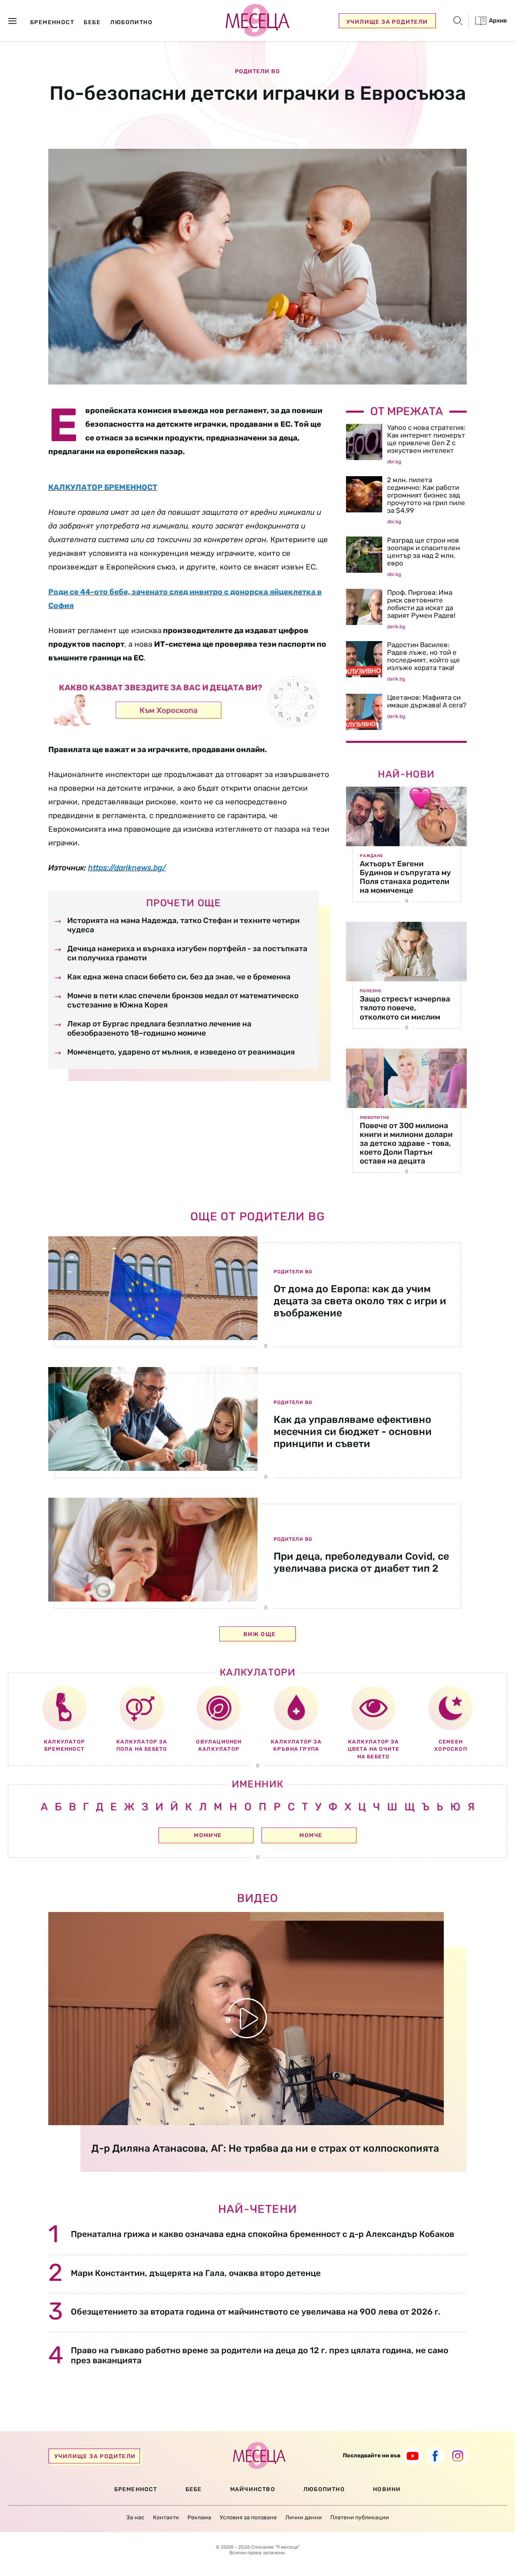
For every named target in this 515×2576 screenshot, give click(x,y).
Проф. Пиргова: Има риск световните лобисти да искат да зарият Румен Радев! (421, 604)
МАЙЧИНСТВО (253, 2489)
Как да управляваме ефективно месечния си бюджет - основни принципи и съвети (353, 1432)
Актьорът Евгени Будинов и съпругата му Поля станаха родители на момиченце (405, 877)
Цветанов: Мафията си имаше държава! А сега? (427, 701)
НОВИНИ (387, 2489)
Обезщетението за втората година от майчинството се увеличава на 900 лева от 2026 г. (256, 2312)
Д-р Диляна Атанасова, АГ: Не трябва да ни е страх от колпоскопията (265, 2148)
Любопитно (375, 1118)
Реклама (199, 2517)
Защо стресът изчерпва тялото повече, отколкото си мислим (405, 1008)
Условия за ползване (248, 2517)
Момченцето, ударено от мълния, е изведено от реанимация (181, 1052)
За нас (135, 2517)
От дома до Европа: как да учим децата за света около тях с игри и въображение (360, 1301)
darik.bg (396, 627)
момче (311, 1835)
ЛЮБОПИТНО (324, 2489)
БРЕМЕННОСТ (136, 2489)
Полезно (371, 991)
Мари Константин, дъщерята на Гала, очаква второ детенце (196, 2273)
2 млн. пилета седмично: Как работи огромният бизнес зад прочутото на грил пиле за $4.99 (426, 495)
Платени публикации (360, 2517)
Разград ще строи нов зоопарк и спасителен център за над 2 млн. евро (423, 552)
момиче (208, 1835)
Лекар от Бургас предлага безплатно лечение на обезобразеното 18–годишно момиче (159, 1029)
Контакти (166, 2517)
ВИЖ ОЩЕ (260, 1634)
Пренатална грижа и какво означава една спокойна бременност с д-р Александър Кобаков (263, 2234)
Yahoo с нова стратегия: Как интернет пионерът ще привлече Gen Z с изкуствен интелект (426, 439)
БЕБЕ (194, 2489)
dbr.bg (394, 462)
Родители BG (257, 72)
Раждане (371, 856)
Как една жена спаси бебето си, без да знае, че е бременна (179, 977)
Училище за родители (387, 22)
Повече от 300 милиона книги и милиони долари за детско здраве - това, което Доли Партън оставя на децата (406, 1143)
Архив (497, 21)
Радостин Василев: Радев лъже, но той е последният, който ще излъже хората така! (423, 656)
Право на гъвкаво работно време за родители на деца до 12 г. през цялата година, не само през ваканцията (260, 2355)
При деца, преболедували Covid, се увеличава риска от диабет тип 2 (361, 1562)
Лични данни (304, 2517)
